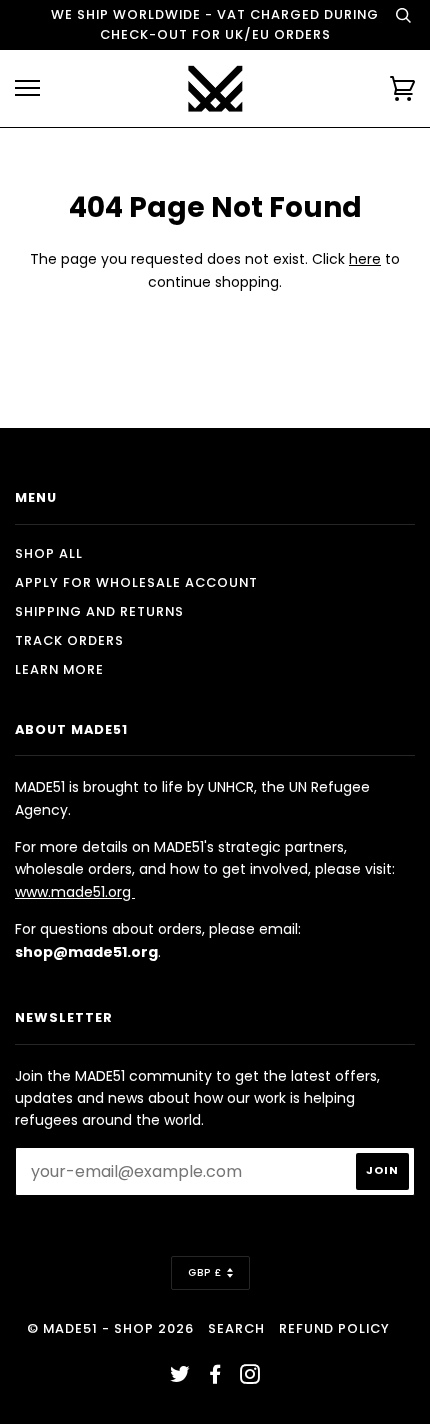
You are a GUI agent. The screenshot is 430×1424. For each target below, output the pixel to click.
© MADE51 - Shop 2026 (110, 1328)
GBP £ (205, 1272)
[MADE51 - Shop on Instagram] (250, 1377)
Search (236, 1328)
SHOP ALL (49, 553)
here (365, 259)
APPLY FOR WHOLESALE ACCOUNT (136, 582)
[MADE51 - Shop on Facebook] (215, 1377)
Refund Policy (334, 1328)
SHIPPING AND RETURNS (99, 611)
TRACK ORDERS (69, 640)
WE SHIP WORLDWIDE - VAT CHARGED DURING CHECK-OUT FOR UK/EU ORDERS (215, 24)
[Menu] (27, 88)
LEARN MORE (59, 669)
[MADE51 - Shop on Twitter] (180, 1377)
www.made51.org (75, 892)
